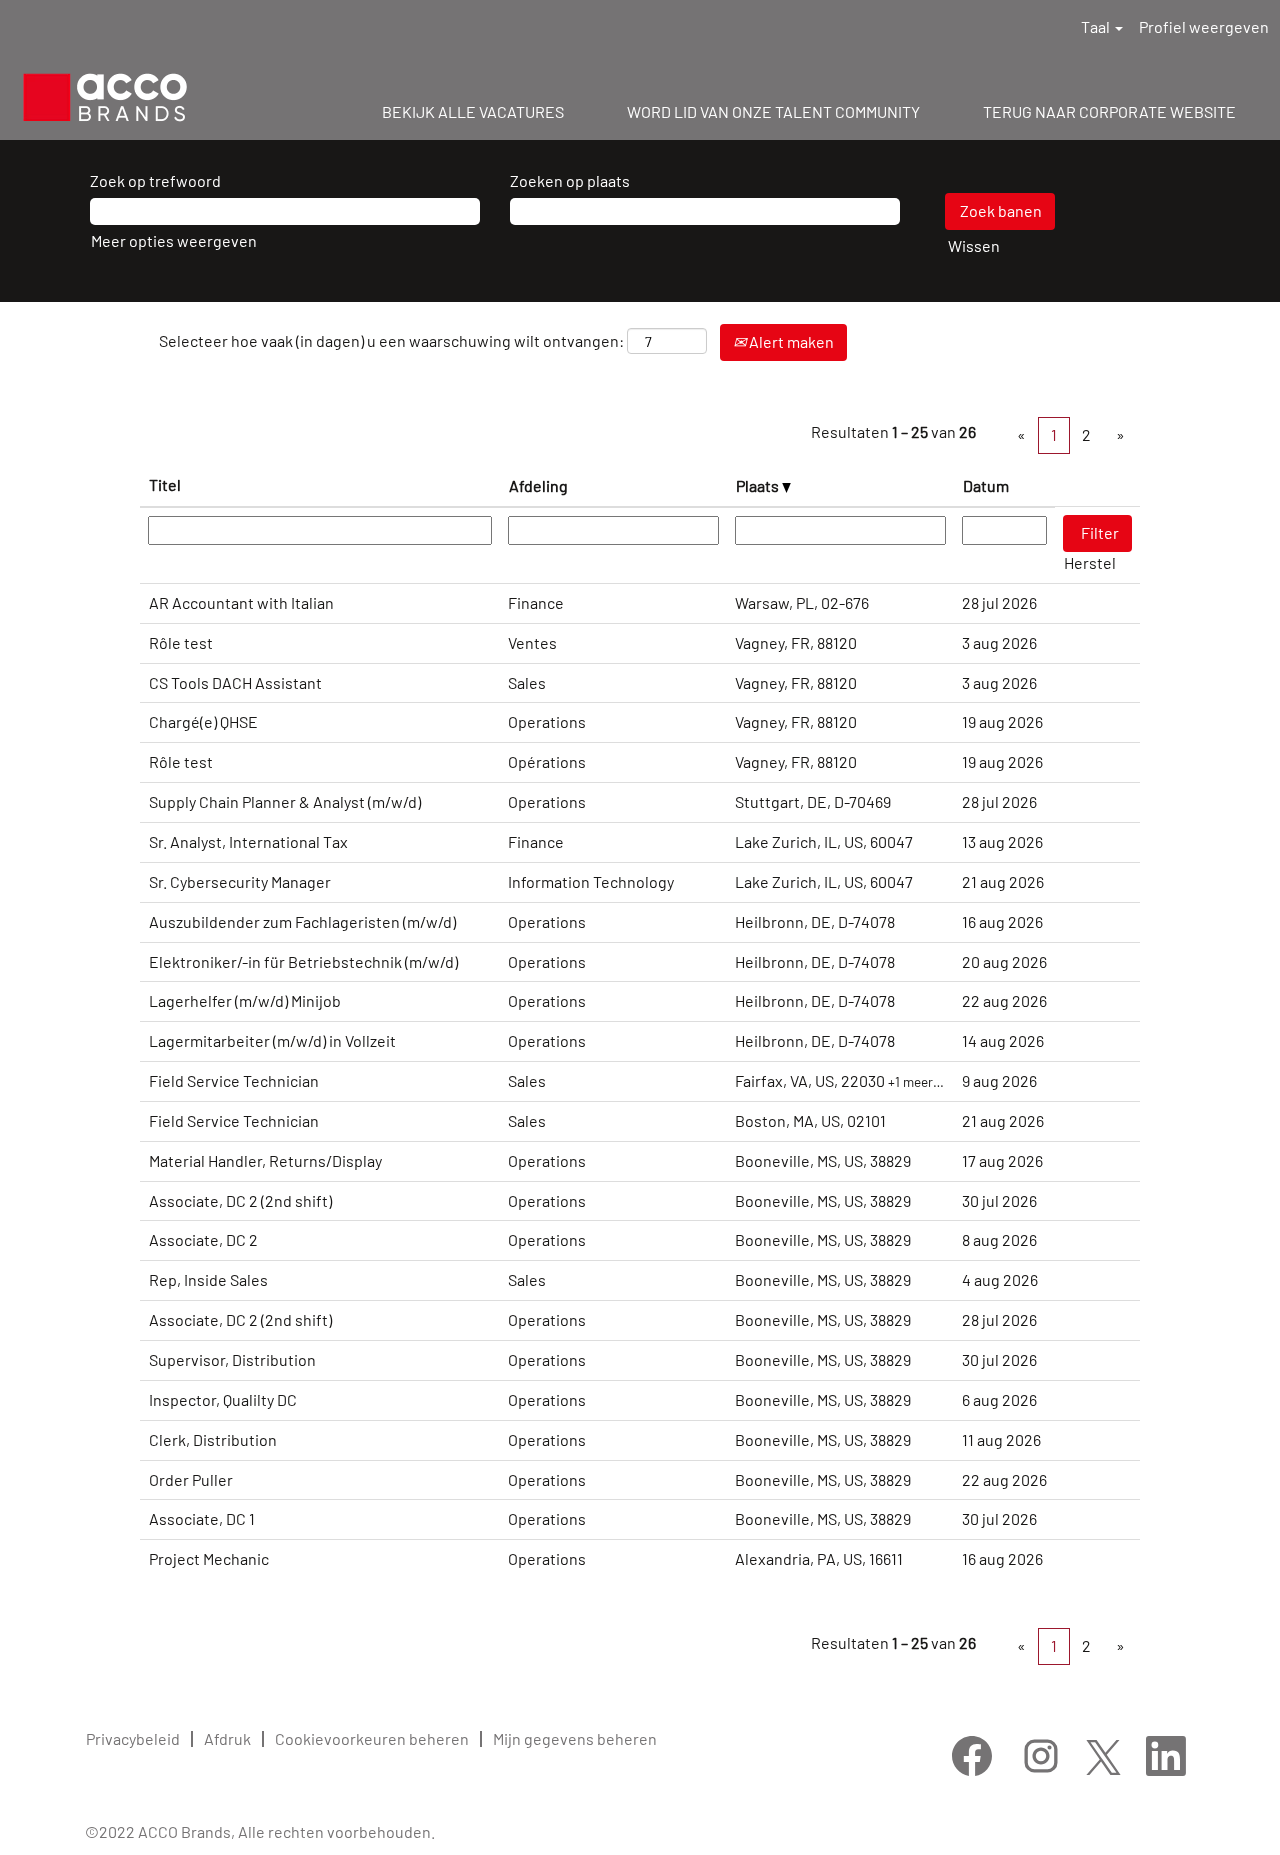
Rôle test (181, 642)
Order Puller (191, 1479)
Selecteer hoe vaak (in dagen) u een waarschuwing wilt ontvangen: (391, 340)
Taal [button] (1097, 26)
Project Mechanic (209, 1558)
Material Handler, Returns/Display (265, 1160)
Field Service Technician (234, 1080)
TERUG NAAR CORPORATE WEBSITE (1109, 111)
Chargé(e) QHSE (203, 721)
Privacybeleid (133, 1738)
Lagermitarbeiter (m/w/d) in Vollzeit (272, 1040)
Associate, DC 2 (203, 1239)
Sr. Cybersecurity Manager (240, 881)
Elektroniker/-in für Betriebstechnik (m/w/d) (303, 961)
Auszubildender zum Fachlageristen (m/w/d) (302, 921)
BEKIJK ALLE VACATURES (473, 111)
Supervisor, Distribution (232, 1359)
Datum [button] (986, 485)
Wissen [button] (974, 245)
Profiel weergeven (1204, 26)
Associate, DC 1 (202, 1518)
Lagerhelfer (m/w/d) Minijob (245, 1000)
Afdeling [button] (538, 485)
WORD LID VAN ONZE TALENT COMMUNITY (773, 111)
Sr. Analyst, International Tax (248, 841)
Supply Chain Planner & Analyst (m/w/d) (285, 801)
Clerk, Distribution (213, 1439)
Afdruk (227, 1738)
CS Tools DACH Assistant (235, 682)
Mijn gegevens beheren (575, 1738)
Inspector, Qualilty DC (223, 1399)
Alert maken (790, 341)
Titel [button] (165, 484)
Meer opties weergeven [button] (174, 240)
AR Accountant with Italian (241, 602)
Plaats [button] (759, 485)
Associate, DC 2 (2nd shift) (240, 1200)
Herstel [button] (1090, 562)
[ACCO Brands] (105, 97)
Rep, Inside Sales (208, 1279)
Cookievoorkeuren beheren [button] (372, 1738)
